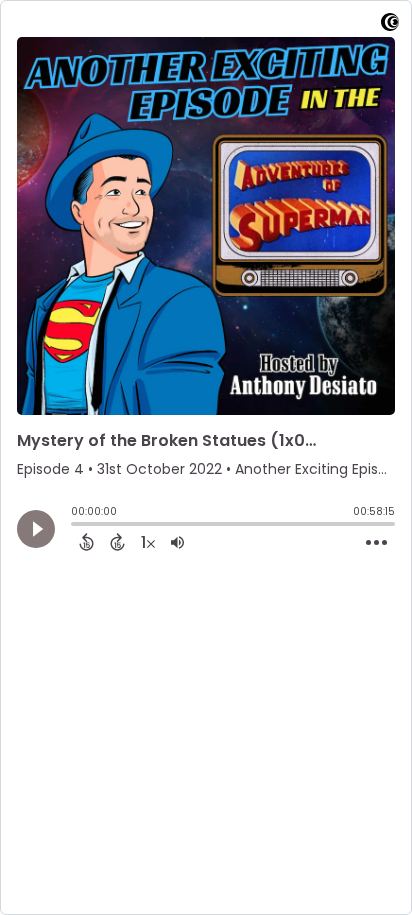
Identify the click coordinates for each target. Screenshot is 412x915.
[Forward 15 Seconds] (117, 542)
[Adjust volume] (177, 542)
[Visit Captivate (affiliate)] (390, 25)
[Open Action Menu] (376, 543)
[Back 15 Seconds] (86, 542)
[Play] (36, 529)
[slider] (76, 526)
